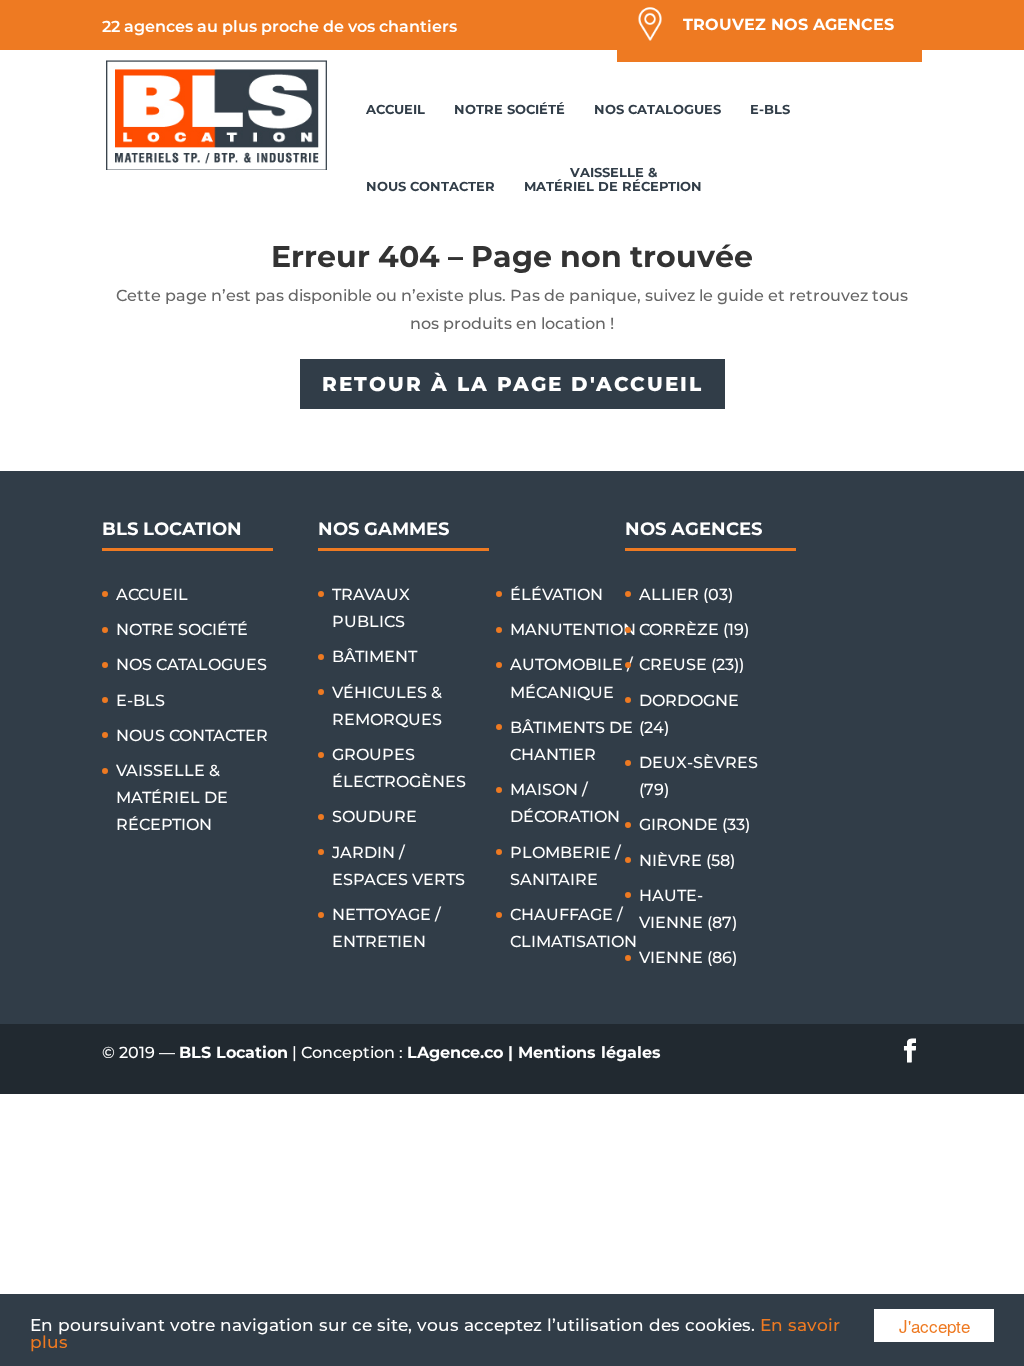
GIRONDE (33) (694, 824)
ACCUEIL (395, 109)
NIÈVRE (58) (687, 860)
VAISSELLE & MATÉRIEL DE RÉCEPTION (613, 179)
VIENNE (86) (688, 957)
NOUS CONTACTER (430, 186)
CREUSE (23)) (691, 664)
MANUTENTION (573, 629)
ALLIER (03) (686, 594)
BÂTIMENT (374, 656)
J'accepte (934, 1325)
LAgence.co (457, 1052)
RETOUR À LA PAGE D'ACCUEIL (512, 384)
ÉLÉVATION (556, 594)
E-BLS (770, 109)
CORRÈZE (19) (694, 629)
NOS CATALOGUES (657, 109)
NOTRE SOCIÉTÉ (509, 109)
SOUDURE (374, 816)
